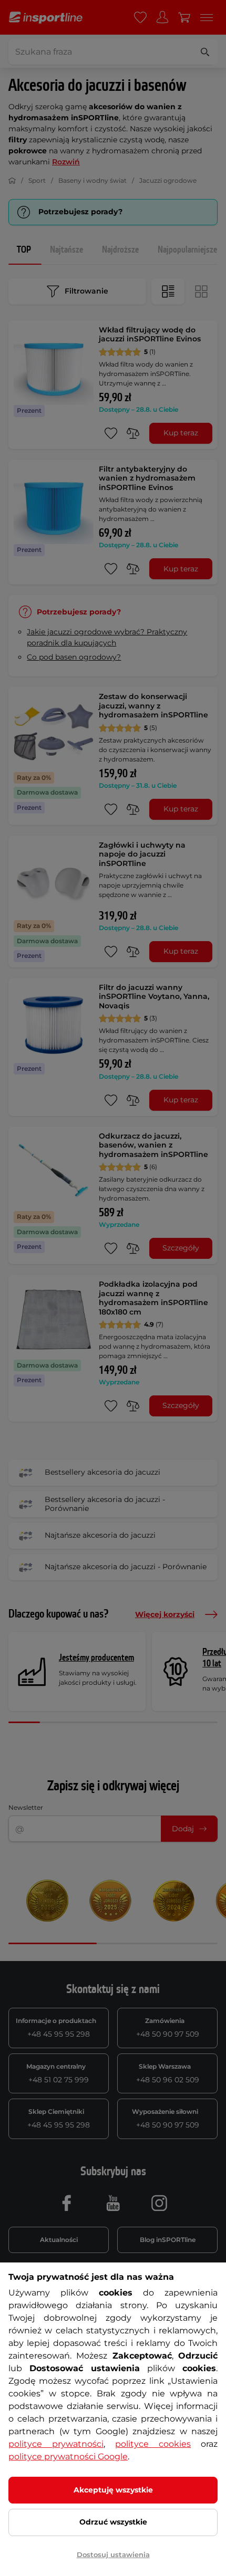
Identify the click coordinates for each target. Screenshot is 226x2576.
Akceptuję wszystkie (113, 2490)
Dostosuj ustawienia (113, 2554)
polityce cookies (153, 2444)
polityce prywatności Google (68, 2457)
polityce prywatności (56, 2444)
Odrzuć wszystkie (113, 2522)
